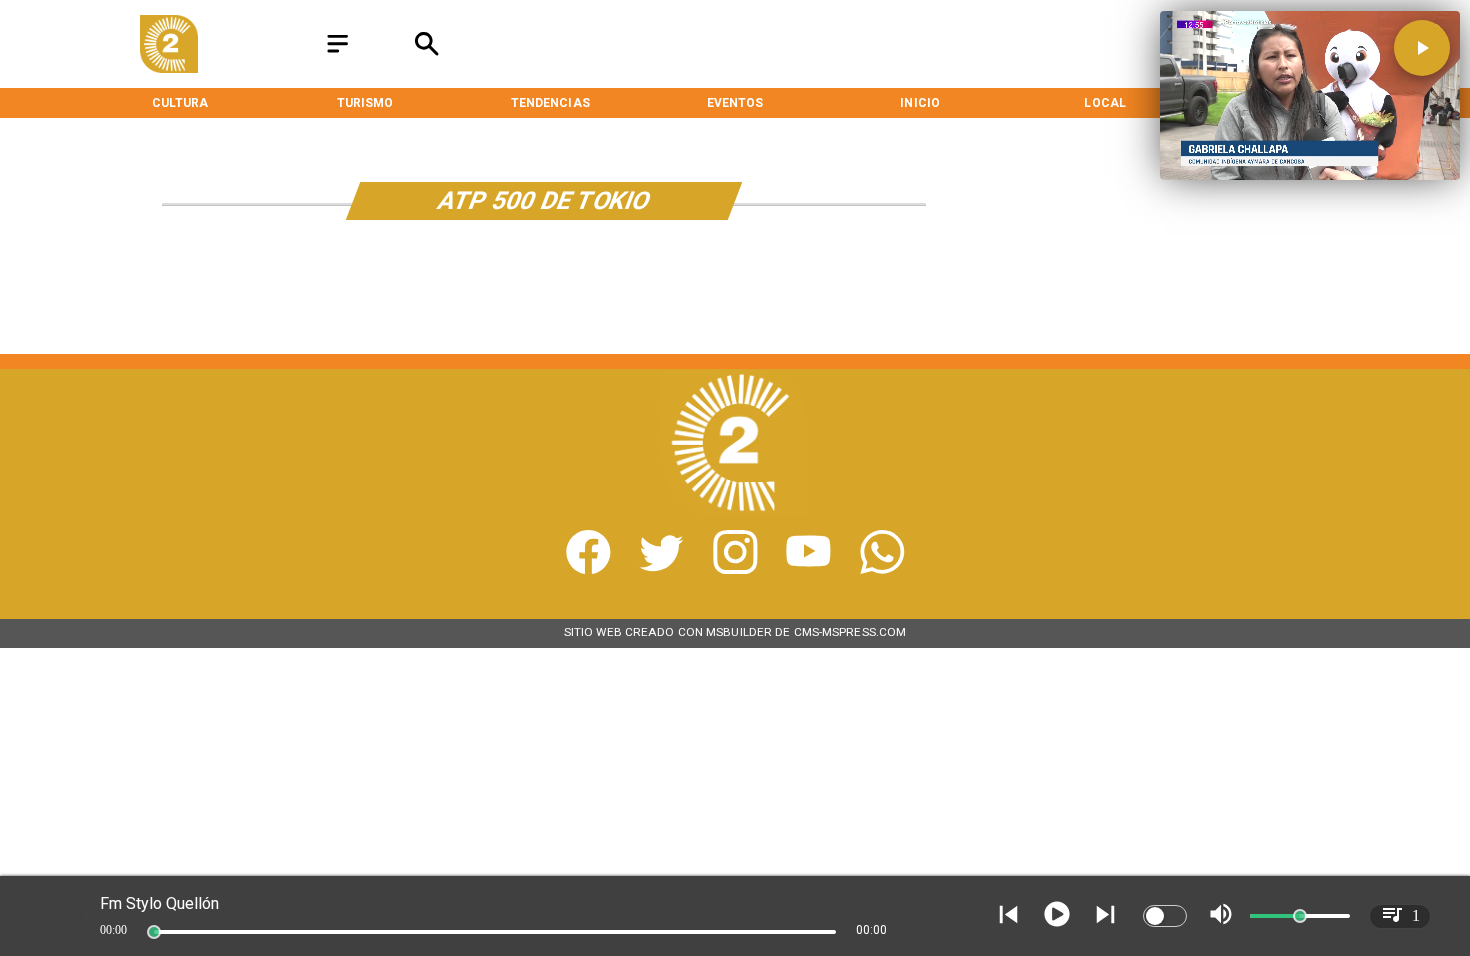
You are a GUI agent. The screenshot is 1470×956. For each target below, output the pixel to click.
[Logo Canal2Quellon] (168, 68)
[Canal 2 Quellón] (337, 54)
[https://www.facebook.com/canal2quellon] (588, 570)
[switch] (1165, 916)
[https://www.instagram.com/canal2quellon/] (735, 570)
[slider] (154, 932)
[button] (1422, 48)
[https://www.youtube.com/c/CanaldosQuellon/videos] (808, 570)
